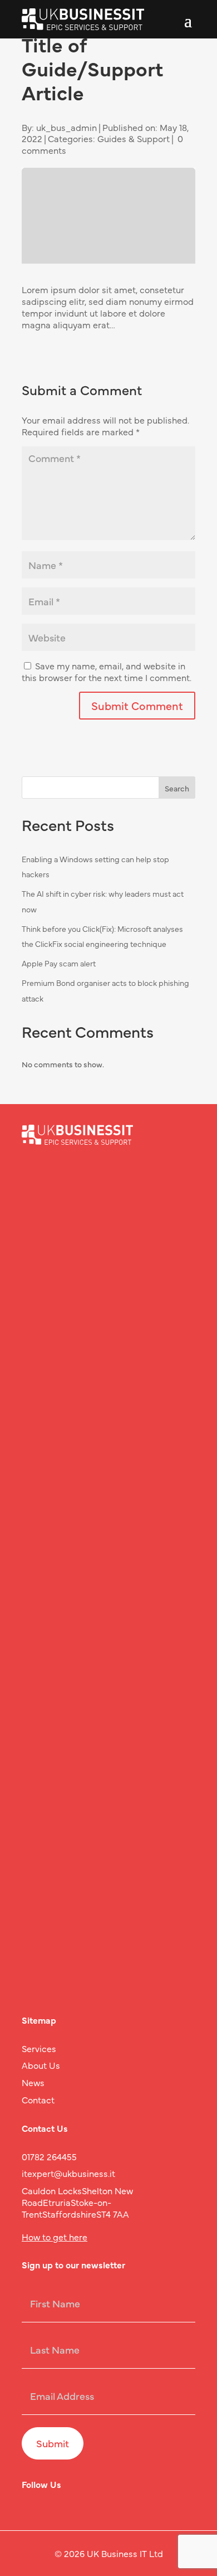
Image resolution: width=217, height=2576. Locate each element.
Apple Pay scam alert (59, 963)
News (33, 2082)
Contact (38, 2099)
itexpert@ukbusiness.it (68, 2173)
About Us (41, 2065)
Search (177, 788)
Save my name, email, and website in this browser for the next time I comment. (107, 671)
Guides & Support (134, 138)
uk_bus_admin (66, 127)
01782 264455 (49, 2156)
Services (39, 2048)
